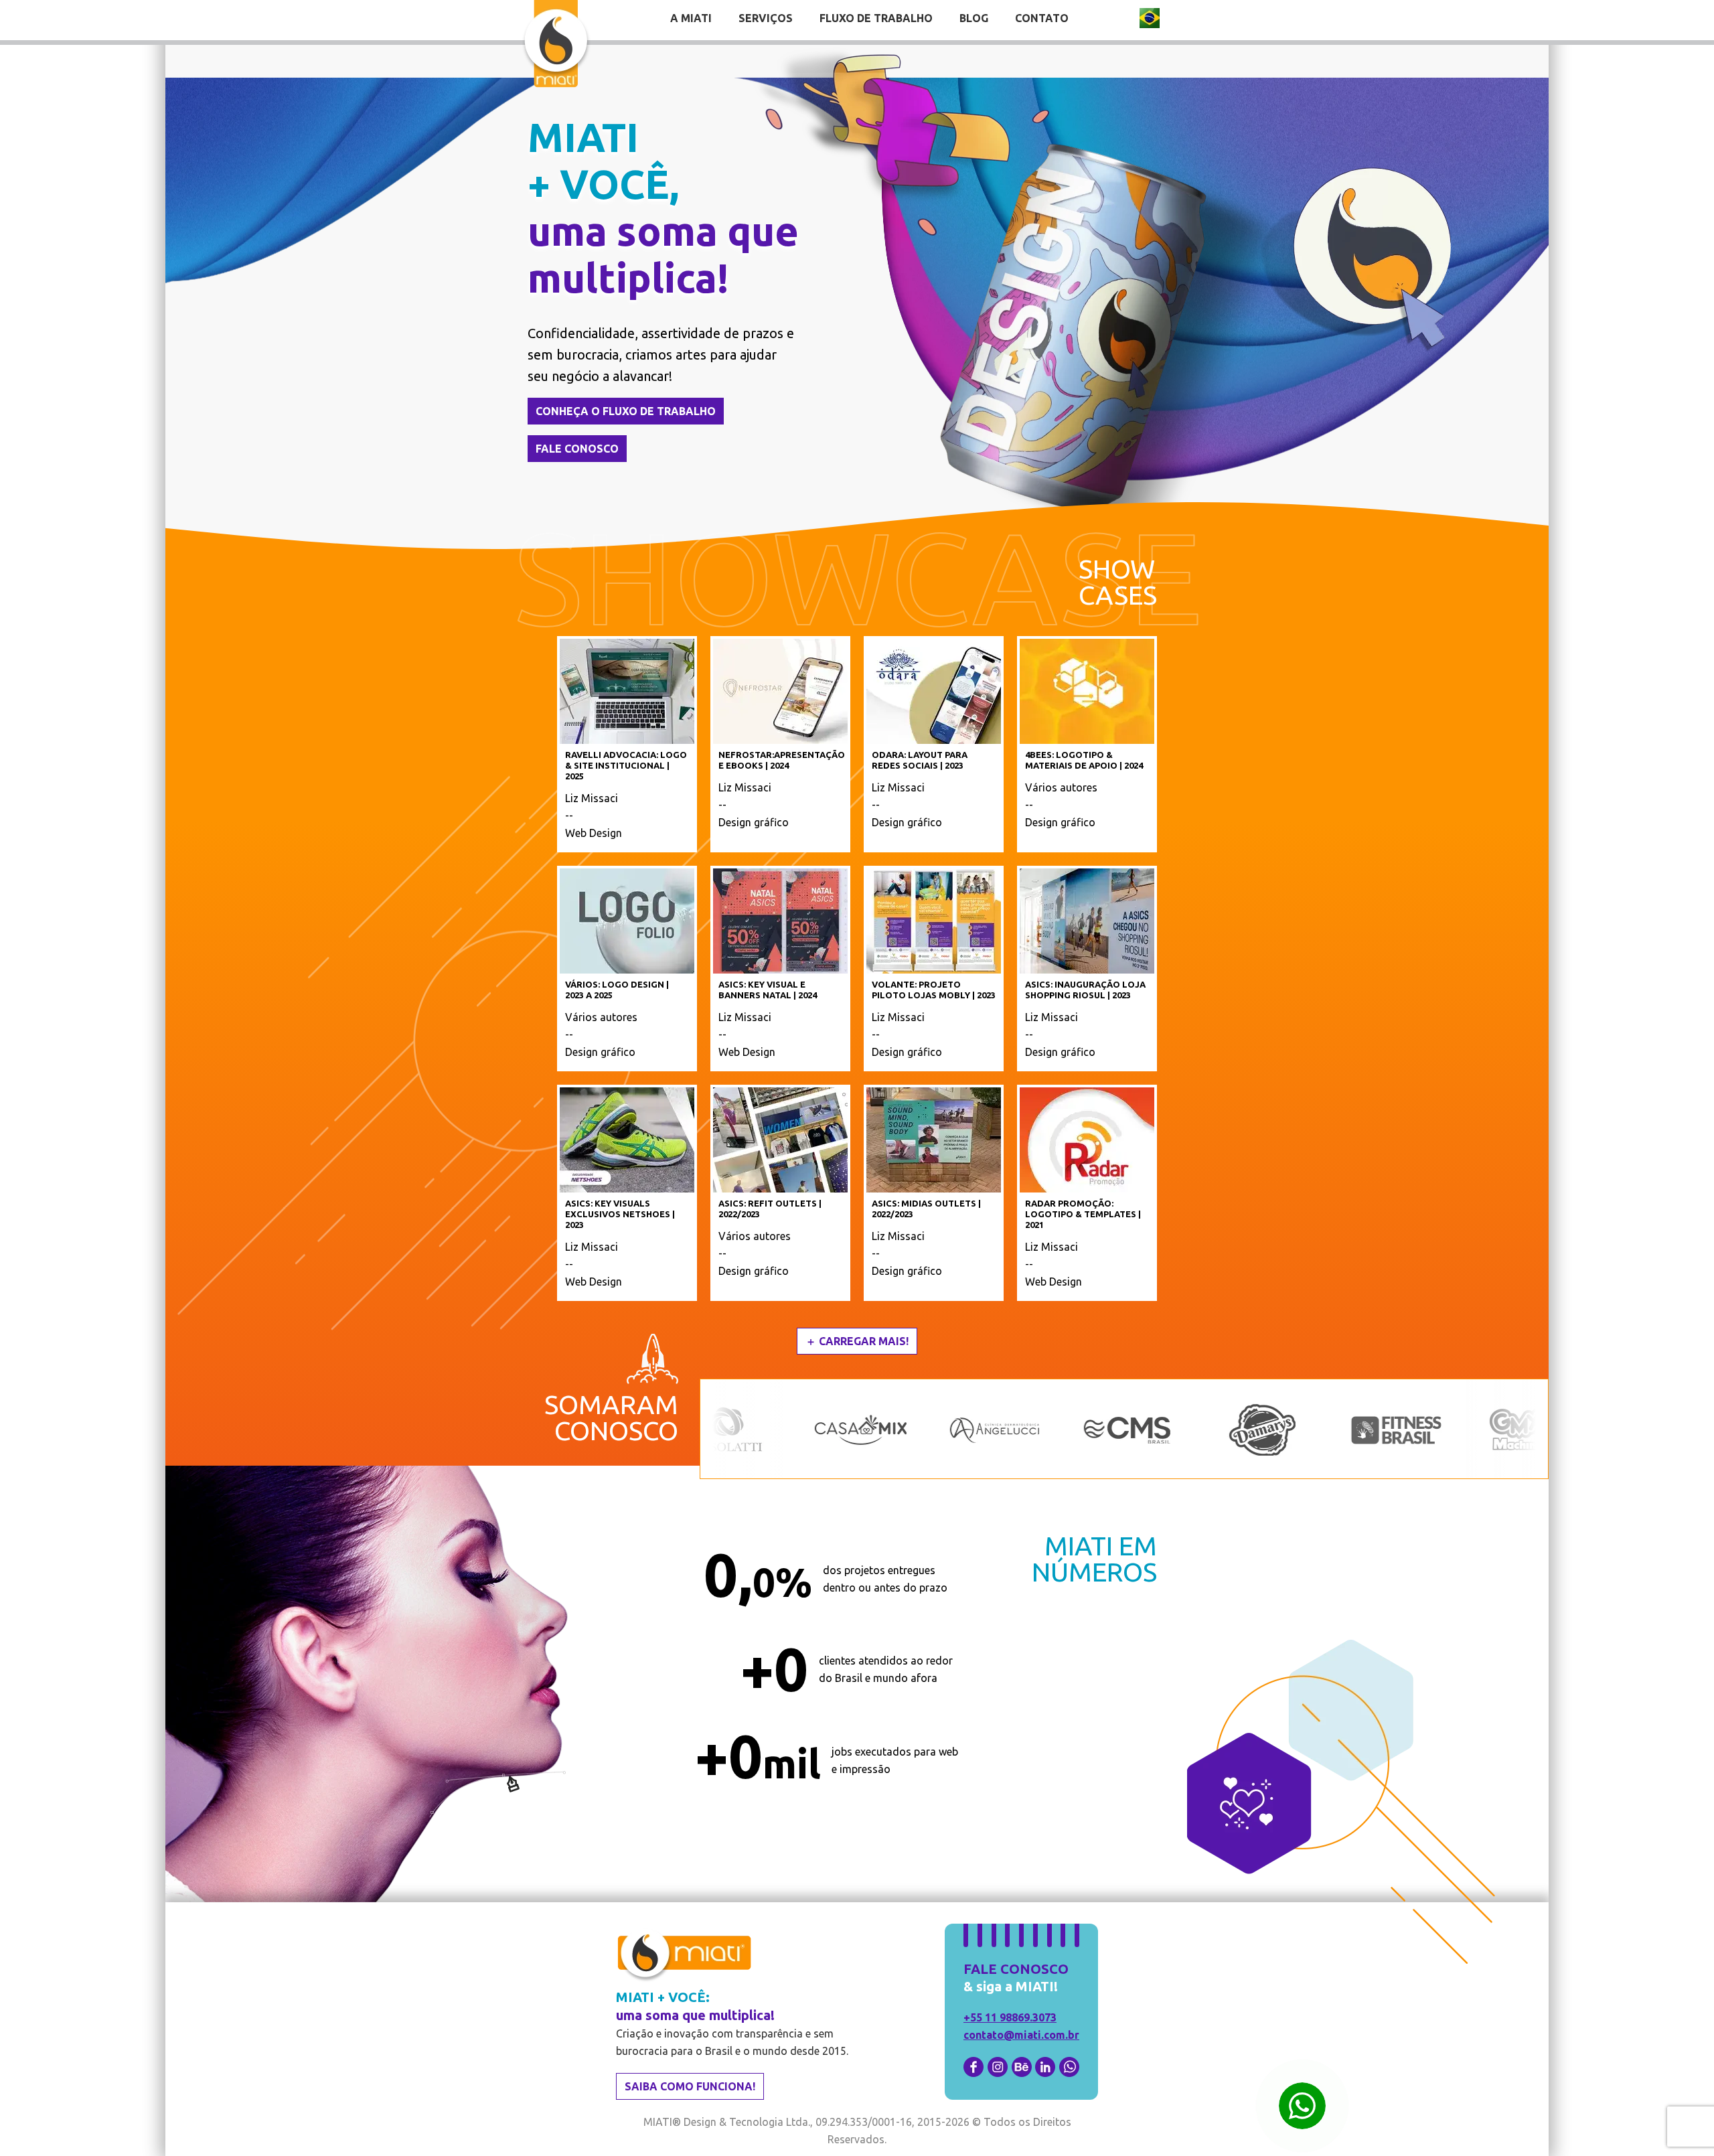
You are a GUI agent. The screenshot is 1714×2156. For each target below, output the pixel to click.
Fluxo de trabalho (876, 18)
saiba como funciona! (690, 2086)
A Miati (691, 18)
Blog (974, 18)
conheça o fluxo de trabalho (626, 411)
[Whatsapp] (1302, 2106)
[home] (556, 46)
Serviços (766, 18)
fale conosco (577, 449)
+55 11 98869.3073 (1010, 2017)
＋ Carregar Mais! (857, 1341)
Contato (1042, 18)
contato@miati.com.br (1021, 2035)
